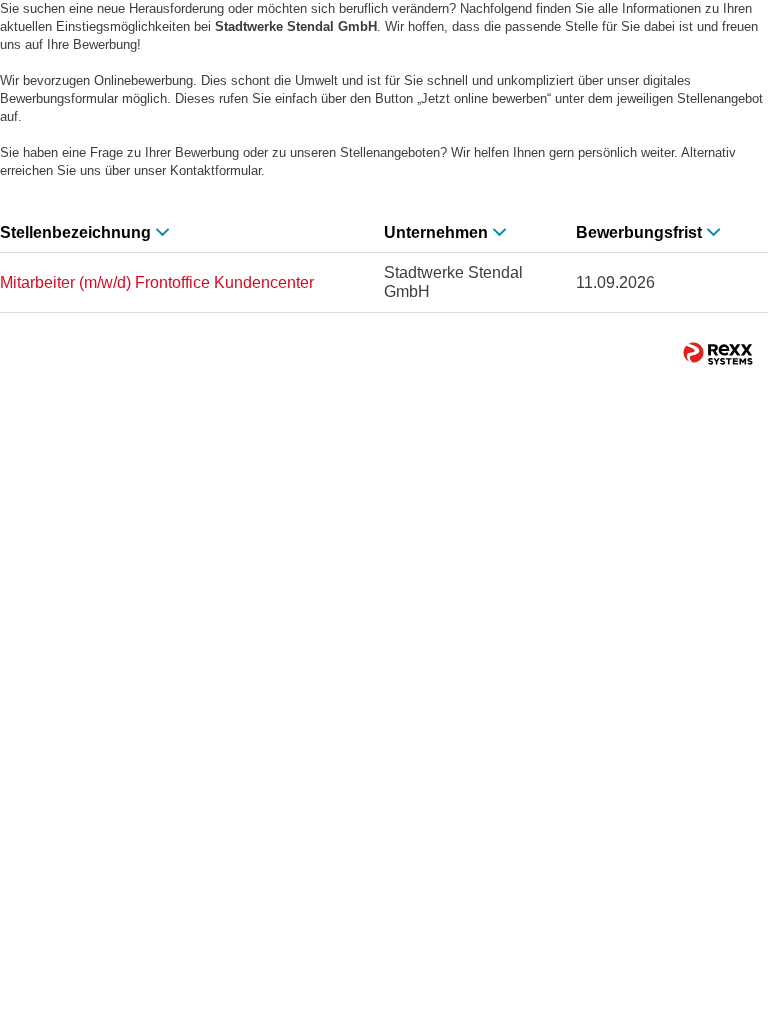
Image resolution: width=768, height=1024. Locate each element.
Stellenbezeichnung (75, 232)
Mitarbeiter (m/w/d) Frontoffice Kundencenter (157, 282)
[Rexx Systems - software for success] (718, 353)
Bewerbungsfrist (639, 232)
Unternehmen (436, 232)
